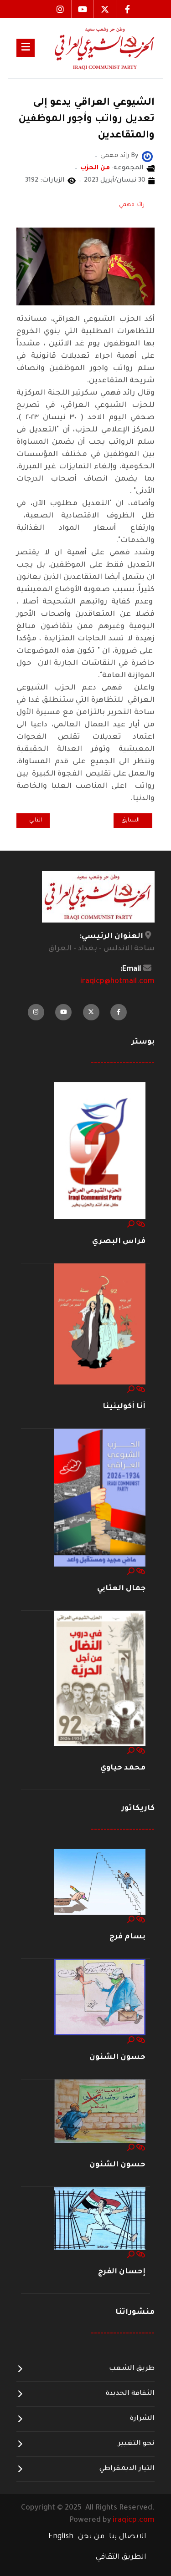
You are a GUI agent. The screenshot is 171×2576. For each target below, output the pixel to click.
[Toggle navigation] (26, 48)
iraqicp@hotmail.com (117, 982)
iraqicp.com (134, 2520)
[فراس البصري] (100, 1151)
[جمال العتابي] (100, 1498)
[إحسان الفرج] (100, 2219)
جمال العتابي (121, 1589)
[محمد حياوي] (100, 1679)
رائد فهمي (132, 205)
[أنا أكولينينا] (100, 1324)
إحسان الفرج (122, 2272)
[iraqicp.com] (95, 48)
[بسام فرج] (100, 1882)
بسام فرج (127, 1937)
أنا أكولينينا (124, 1407)
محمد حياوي (123, 1768)
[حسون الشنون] (100, 1998)
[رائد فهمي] (147, 157)
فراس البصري (119, 1242)
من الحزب (95, 168)
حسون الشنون (117, 2058)
